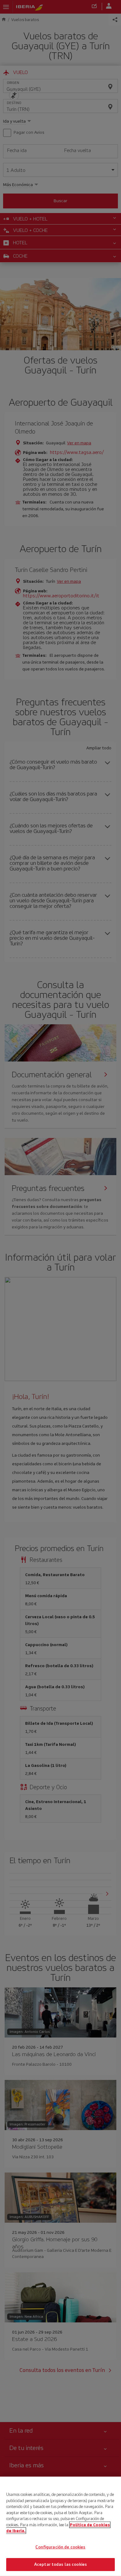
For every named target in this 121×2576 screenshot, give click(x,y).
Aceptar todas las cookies (60, 2564)
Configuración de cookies (60, 2547)
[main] (60, 2526)
